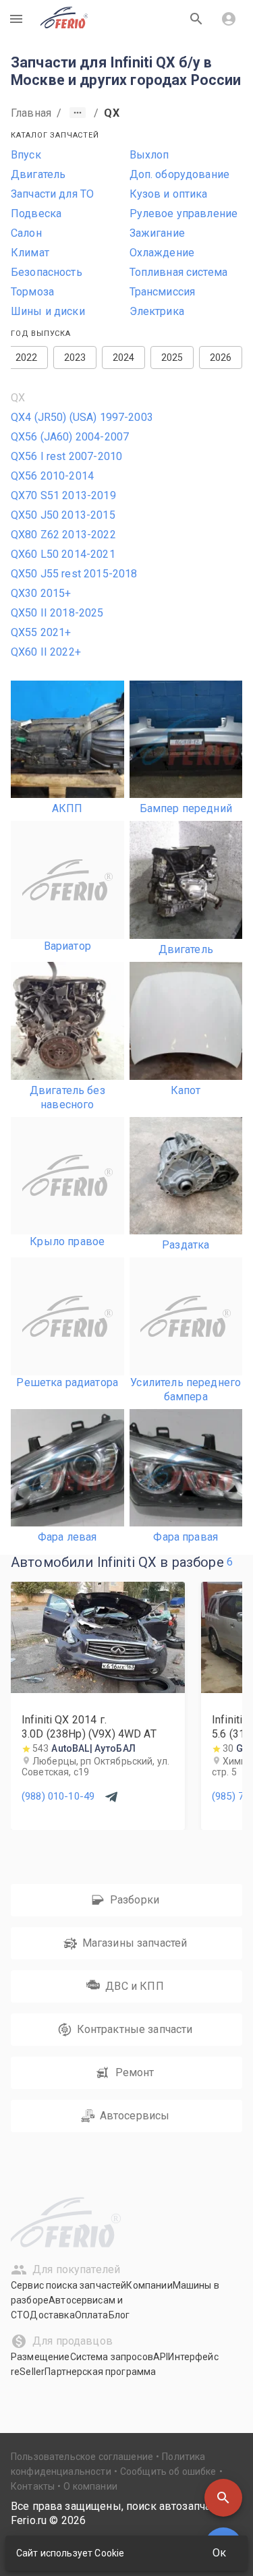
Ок (219, 2553)
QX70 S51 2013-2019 (63, 495)
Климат (30, 253)
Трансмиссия (163, 292)
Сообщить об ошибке (168, 2471)
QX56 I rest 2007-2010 (66, 456)
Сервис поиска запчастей (68, 2285)
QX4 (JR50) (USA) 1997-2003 (82, 417)
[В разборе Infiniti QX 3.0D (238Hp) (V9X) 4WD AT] (98, 1689)
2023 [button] (75, 357)
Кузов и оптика (169, 194)
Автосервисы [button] (135, 2116)
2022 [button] (27, 357)
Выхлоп (149, 155)
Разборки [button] (135, 1900)
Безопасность (47, 272)
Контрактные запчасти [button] (135, 2029)
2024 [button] (124, 357)
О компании (90, 2486)
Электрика (157, 311)
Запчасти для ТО (52, 194)
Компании (149, 2285)
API (161, 2357)
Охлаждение (162, 253)
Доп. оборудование (180, 174)
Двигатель (38, 174)
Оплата (92, 2315)
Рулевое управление (184, 213)
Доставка (52, 2315)
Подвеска (36, 213)
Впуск (26, 155)
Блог (119, 2315)
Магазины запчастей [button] (135, 1943)
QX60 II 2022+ (46, 652)
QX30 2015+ (41, 593)
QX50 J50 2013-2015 (63, 515)
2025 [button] (172, 357)
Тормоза (32, 292)
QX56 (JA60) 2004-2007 (70, 437)
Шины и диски (48, 311)
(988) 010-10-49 (58, 1796)
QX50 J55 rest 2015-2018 (74, 574)
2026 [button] (221, 357)
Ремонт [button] (135, 2072)
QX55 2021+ (41, 632)
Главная (31, 113)
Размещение (40, 2357)
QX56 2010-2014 (52, 476)
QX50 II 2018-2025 (57, 613)
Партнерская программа (100, 2372)
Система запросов (112, 2357)
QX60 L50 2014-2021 (63, 554)
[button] (223, 2498)
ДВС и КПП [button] (134, 1986)
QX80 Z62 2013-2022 (63, 535)
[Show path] (78, 113)
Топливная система (179, 272)
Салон (26, 233)
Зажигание (157, 233)
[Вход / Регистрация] (229, 19)
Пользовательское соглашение (82, 2457)
